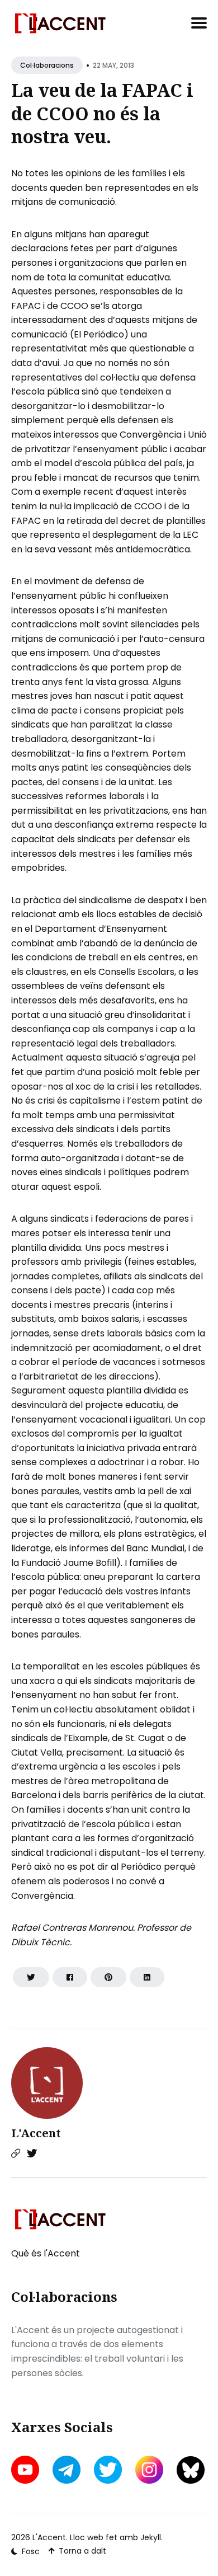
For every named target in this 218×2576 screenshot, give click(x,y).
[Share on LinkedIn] (147, 1977)
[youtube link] (26, 2470)
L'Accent (36, 2133)
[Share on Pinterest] (108, 1977)
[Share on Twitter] (31, 1977)
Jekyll (151, 2537)
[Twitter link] (32, 2153)
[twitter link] (108, 2470)
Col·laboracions (47, 65)
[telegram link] (67, 2470)
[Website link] (16, 2153)
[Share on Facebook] (70, 1977)
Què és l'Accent (46, 2253)
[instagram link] (149, 2470)
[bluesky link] (191, 2470)
